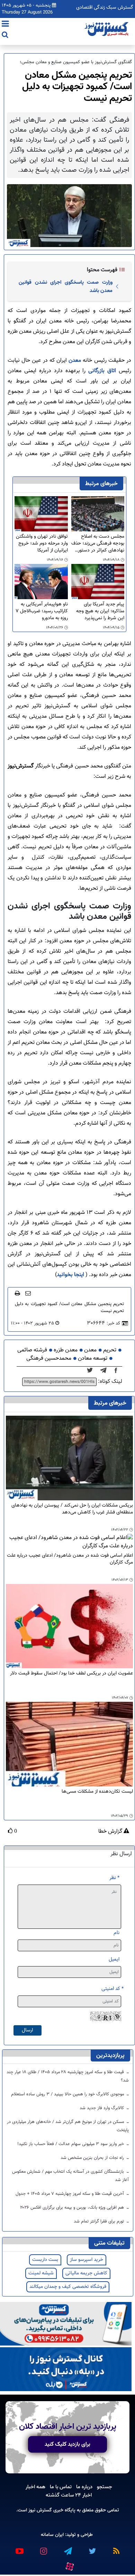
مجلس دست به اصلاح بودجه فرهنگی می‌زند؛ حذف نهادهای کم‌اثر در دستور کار (98, 544)
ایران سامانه (52, 2535)
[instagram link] (43, 2548)
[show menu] (5, 25)
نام (116, 1933)
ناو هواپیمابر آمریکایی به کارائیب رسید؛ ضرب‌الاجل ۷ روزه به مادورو (42, 611)
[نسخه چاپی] (17, 1293)
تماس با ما (61, 2487)
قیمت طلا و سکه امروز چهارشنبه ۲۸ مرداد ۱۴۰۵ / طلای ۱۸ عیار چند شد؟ (68, 2076)
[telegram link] (67, 2548)
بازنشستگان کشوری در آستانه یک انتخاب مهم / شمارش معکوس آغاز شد (70, 2176)
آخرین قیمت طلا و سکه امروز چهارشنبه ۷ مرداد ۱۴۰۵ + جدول (70, 2194)
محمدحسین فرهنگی (49, 1358)
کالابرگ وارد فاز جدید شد (102, 2108)
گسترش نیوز (39, 2510)
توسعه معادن (93, 1358)
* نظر (114, 1878)
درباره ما (84, 2487)
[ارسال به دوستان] (28, 1293)
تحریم (110, 1350)
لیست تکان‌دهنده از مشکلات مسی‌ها (97, 1792)
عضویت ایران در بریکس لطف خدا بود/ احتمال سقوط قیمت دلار (71, 1674)
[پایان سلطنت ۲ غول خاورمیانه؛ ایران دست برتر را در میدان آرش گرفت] (105, 1371)
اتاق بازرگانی (102, 371)
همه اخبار (35, 2487)
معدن (75, 361)
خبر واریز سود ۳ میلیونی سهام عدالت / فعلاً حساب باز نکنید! (71, 2144)
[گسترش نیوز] (107, 29)
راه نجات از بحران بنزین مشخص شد (93, 2158)
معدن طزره (66, 1350)
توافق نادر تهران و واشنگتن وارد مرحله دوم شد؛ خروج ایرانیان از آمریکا (42, 544)
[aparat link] (69, 2565)
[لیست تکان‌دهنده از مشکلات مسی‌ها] (69, 1744)
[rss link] (116, 2548)
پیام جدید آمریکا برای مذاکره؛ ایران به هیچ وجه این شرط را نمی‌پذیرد (100, 611)
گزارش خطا (111, 1832)
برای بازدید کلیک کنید (67, 2444)
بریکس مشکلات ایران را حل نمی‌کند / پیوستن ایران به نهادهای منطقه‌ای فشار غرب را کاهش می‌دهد (72, 1509)
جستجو (105, 2487)
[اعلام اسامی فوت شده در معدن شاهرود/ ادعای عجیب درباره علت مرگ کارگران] (69, 1542)
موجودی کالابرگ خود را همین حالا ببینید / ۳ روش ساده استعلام (68, 2094)
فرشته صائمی (32, 1350)
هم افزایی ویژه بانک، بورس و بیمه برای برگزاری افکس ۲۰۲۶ (73, 2208)
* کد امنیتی (112, 1989)
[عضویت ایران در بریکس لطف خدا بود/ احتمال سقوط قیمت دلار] (69, 1626)
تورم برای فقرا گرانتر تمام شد (100, 2221)
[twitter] (92, 1371)
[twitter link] (92, 2548)
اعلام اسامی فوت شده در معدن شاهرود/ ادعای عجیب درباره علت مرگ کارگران (70, 1559)
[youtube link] (19, 2548)
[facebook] (118, 1371)
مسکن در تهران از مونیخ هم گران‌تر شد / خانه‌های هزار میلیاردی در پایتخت (68, 2126)
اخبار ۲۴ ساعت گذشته (69, 2495)
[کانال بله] (66, 2370)
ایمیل (114, 1959)
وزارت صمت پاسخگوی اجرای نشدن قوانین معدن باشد (66, 286)
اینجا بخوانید (70, 1275)
